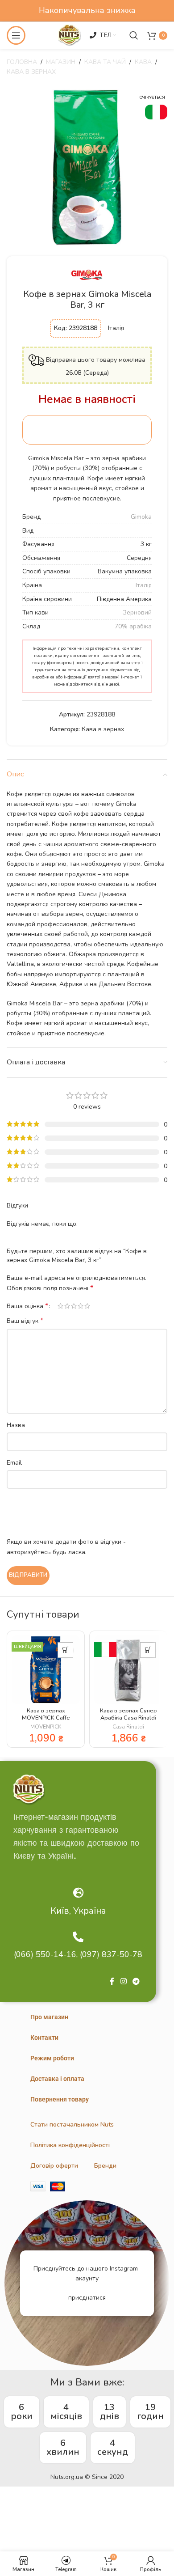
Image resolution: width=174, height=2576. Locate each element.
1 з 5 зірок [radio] (60, 1306)
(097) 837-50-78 (111, 1954)
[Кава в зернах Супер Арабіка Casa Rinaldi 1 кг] (128, 1670)
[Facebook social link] (112, 1982)
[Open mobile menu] (16, 35)
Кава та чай (105, 62)
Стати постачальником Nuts (72, 2125)
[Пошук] (134, 35)
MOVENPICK (46, 1727)
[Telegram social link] (136, 1982)
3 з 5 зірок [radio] (74, 1306)
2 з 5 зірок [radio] (67, 1306)
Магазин (61, 62)
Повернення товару (60, 2099)
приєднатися (87, 2298)
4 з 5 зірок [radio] (81, 1306)
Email (14, 1463)
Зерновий (137, 612)
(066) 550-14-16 (45, 1954)
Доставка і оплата (57, 2079)
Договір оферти (54, 2166)
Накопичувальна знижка (87, 10)
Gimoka (141, 517)
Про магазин (49, 2017)
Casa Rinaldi (128, 1727)
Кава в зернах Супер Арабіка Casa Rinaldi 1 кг (128, 1717)
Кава (143, 62)
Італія (144, 585)
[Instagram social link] (123, 1982)
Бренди (105, 2166)
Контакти (44, 2038)
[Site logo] (69, 35)
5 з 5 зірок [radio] (87, 1306)
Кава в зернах (31, 72)
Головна (22, 62)
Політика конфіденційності (70, 2145)
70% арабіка (133, 626)
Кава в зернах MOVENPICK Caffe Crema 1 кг (46, 1717)
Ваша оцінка (27, 1306)
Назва (16, 1425)
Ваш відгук (25, 1321)
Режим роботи (52, 2058)
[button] (65, 1650)
